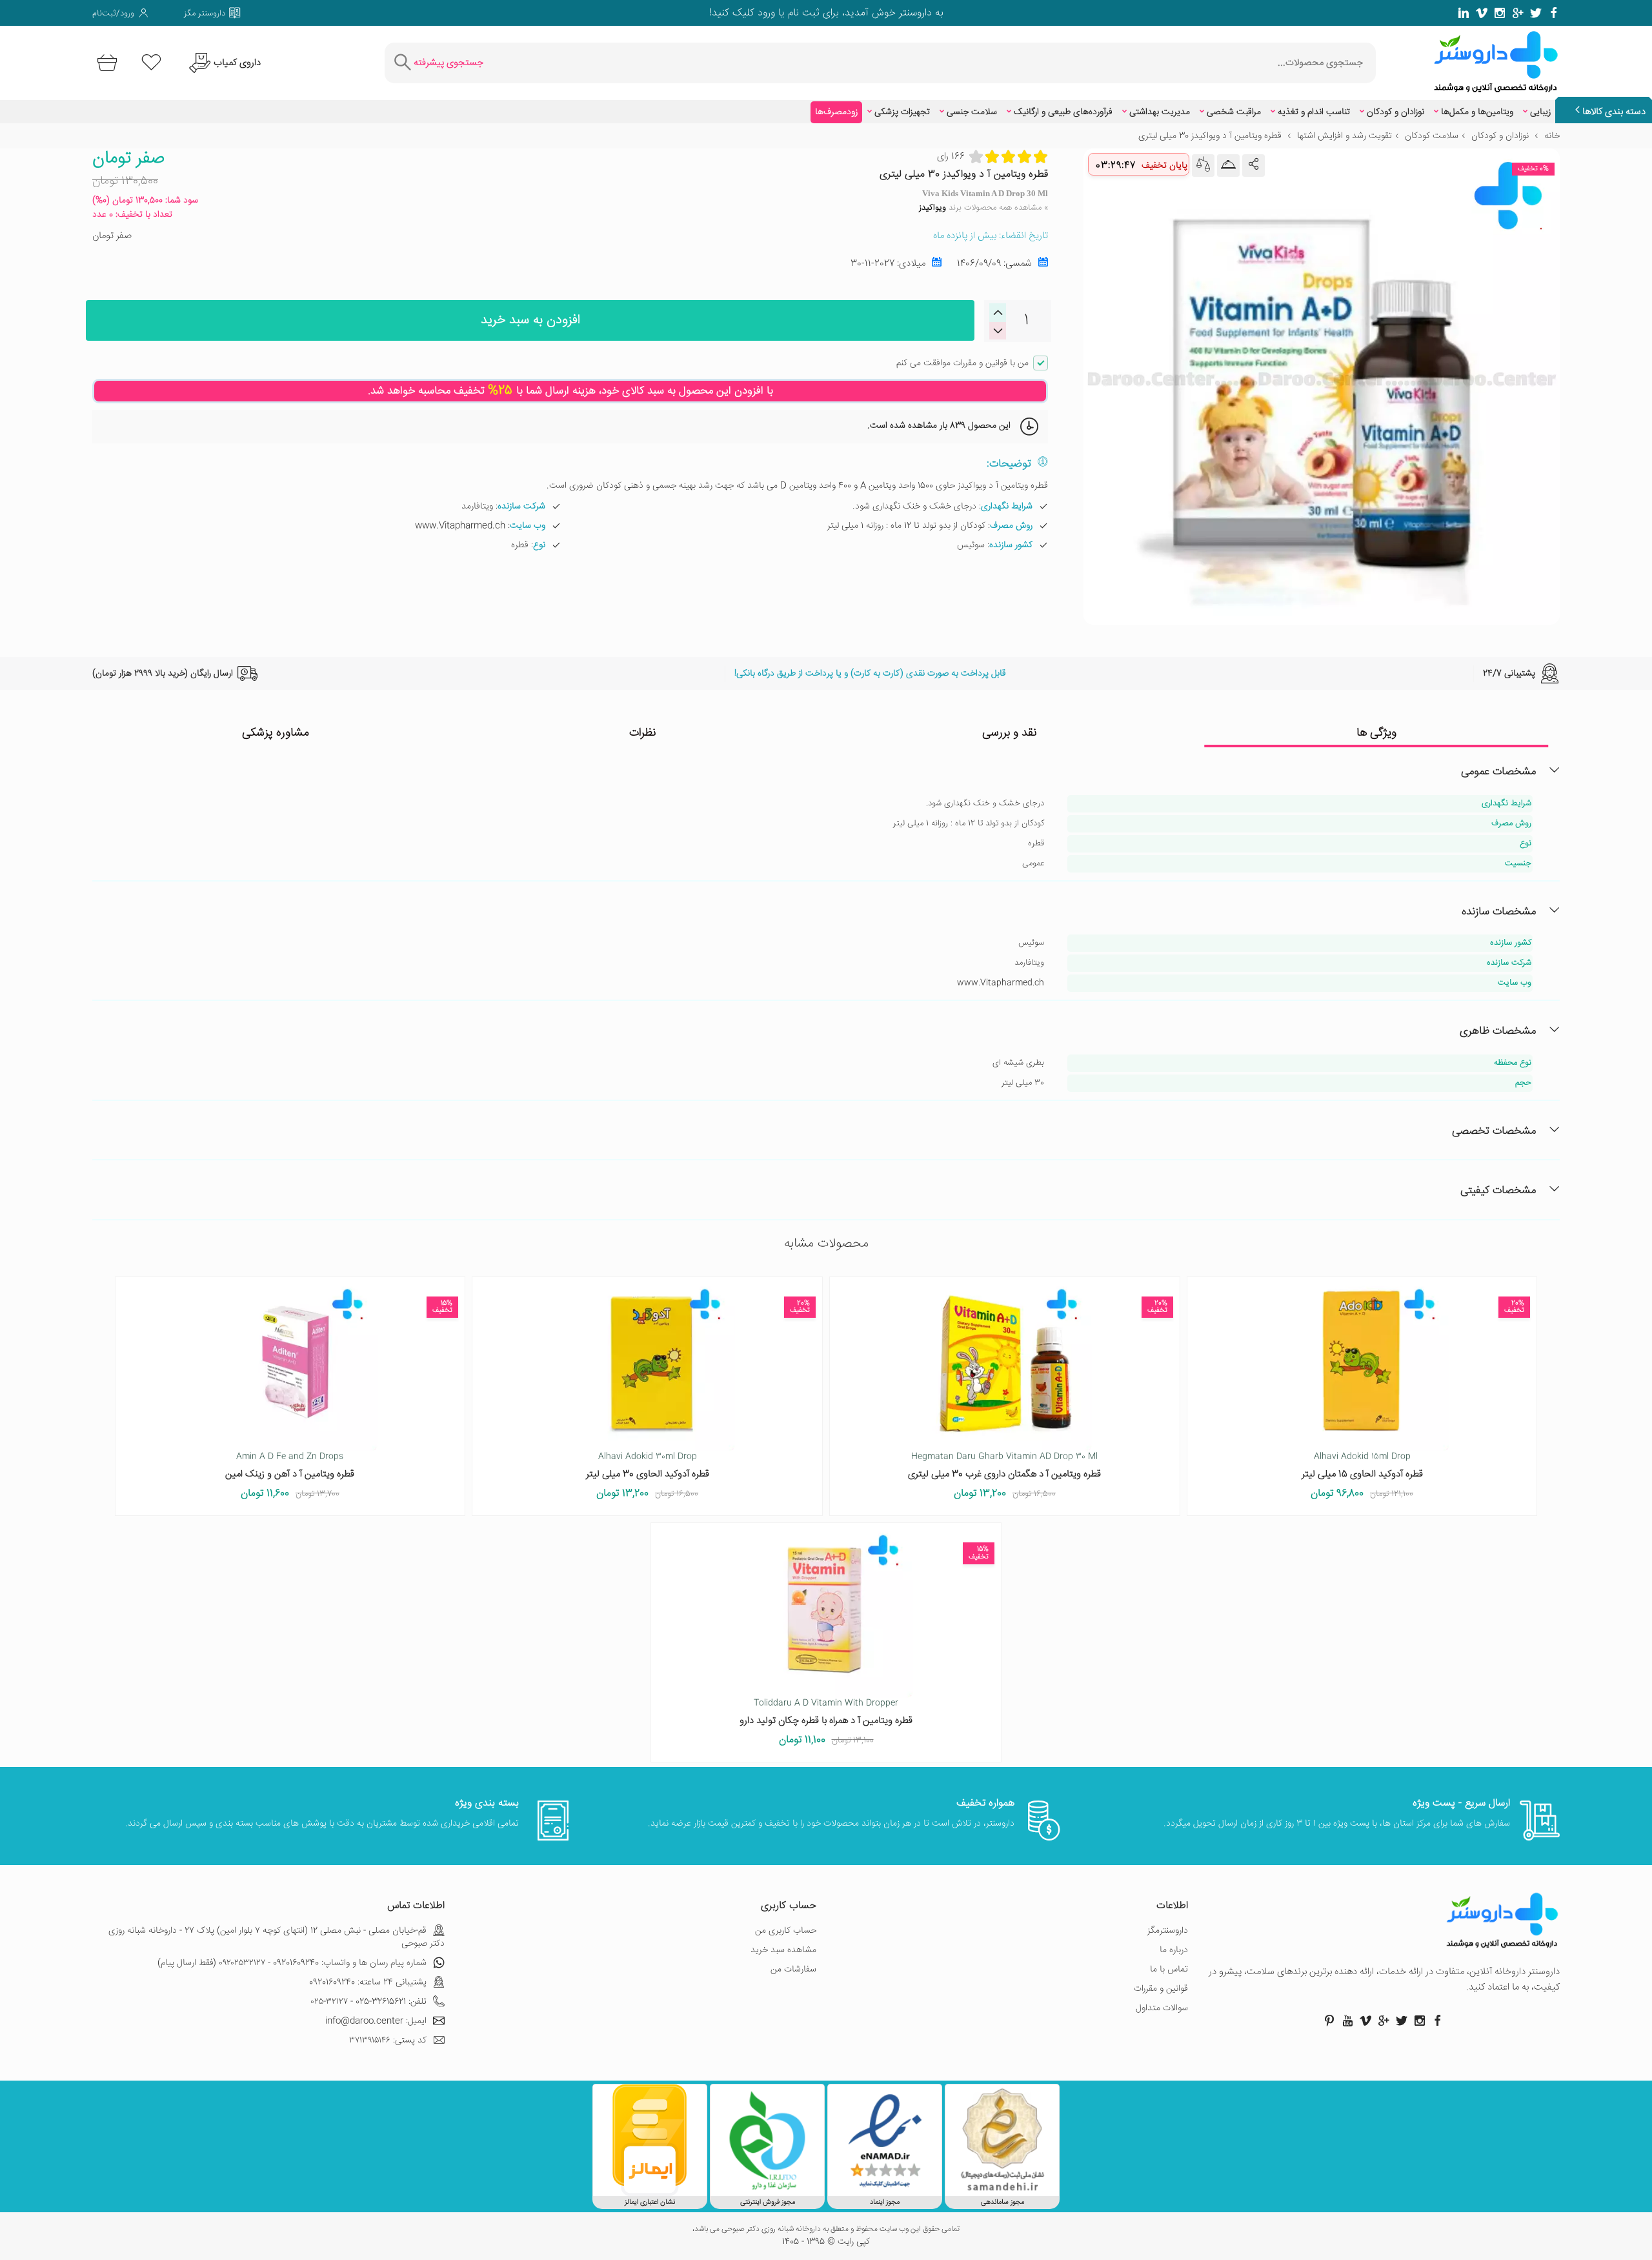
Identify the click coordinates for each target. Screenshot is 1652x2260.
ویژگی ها (1376, 733)
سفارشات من (793, 1970)
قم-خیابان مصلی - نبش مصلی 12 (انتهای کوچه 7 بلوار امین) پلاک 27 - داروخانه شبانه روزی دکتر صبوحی (277, 1937)
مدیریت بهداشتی (1160, 112)
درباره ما (1174, 1950)
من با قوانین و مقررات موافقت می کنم (962, 363)
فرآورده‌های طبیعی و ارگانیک (1063, 112)
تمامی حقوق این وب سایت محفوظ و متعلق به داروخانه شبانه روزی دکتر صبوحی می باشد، (826, 2230)
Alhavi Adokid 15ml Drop (1362, 1457)
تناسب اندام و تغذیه (1314, 112)
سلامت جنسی (972, 112)
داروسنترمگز (1168, 1931)
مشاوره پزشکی (276, 733)
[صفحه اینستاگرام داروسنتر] (1420, 2021)
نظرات (643, 733)
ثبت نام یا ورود (787, 13)
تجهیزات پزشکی (902, 112)
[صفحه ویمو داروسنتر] (1482, 13)
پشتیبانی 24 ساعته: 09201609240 (368, 1983)
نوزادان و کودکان (1395, 112)
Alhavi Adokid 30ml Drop (648, 1457)
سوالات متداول (1162, 2008)
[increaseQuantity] (998, 331)
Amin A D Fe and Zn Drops (290, 1457)
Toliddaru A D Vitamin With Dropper (826, 1703)
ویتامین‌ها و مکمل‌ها (1477, 112)
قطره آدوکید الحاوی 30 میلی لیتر (648, 1474)
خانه (1552, 136)
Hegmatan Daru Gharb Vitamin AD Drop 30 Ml (1004, 1457)
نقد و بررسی (1010, 733)
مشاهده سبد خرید (783, 1950)
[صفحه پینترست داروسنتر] (1329, 2021)
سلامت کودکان (1432, 136)
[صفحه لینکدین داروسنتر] (1464, 13)
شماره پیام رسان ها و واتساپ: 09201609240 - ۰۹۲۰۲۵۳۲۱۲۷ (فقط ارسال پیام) (292, 1963)
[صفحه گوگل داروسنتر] (1518, 13)
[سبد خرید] (105, 63)
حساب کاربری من (786, 1931)
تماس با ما (1169, 1970)
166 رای (951, 156)
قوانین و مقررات (1161, 1989)
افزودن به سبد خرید (530, 320)
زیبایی (1540, 112)
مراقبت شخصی (1234, 112)
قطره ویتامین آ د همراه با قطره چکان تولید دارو (826, 1721)
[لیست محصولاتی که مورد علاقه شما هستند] (151, 63)
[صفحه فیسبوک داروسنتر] (1554, 13)
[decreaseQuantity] (998, 313)
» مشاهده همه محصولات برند (983, 208)
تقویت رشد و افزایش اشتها (1345, 136)
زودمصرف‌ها (836, 112)
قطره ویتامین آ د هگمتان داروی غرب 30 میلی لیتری (1004, 1474)
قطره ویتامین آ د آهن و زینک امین (290, 1474)
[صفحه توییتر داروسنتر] (1536, 13)
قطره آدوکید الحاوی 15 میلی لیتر (1362, 1474)
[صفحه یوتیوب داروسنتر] (1347, 2021)
